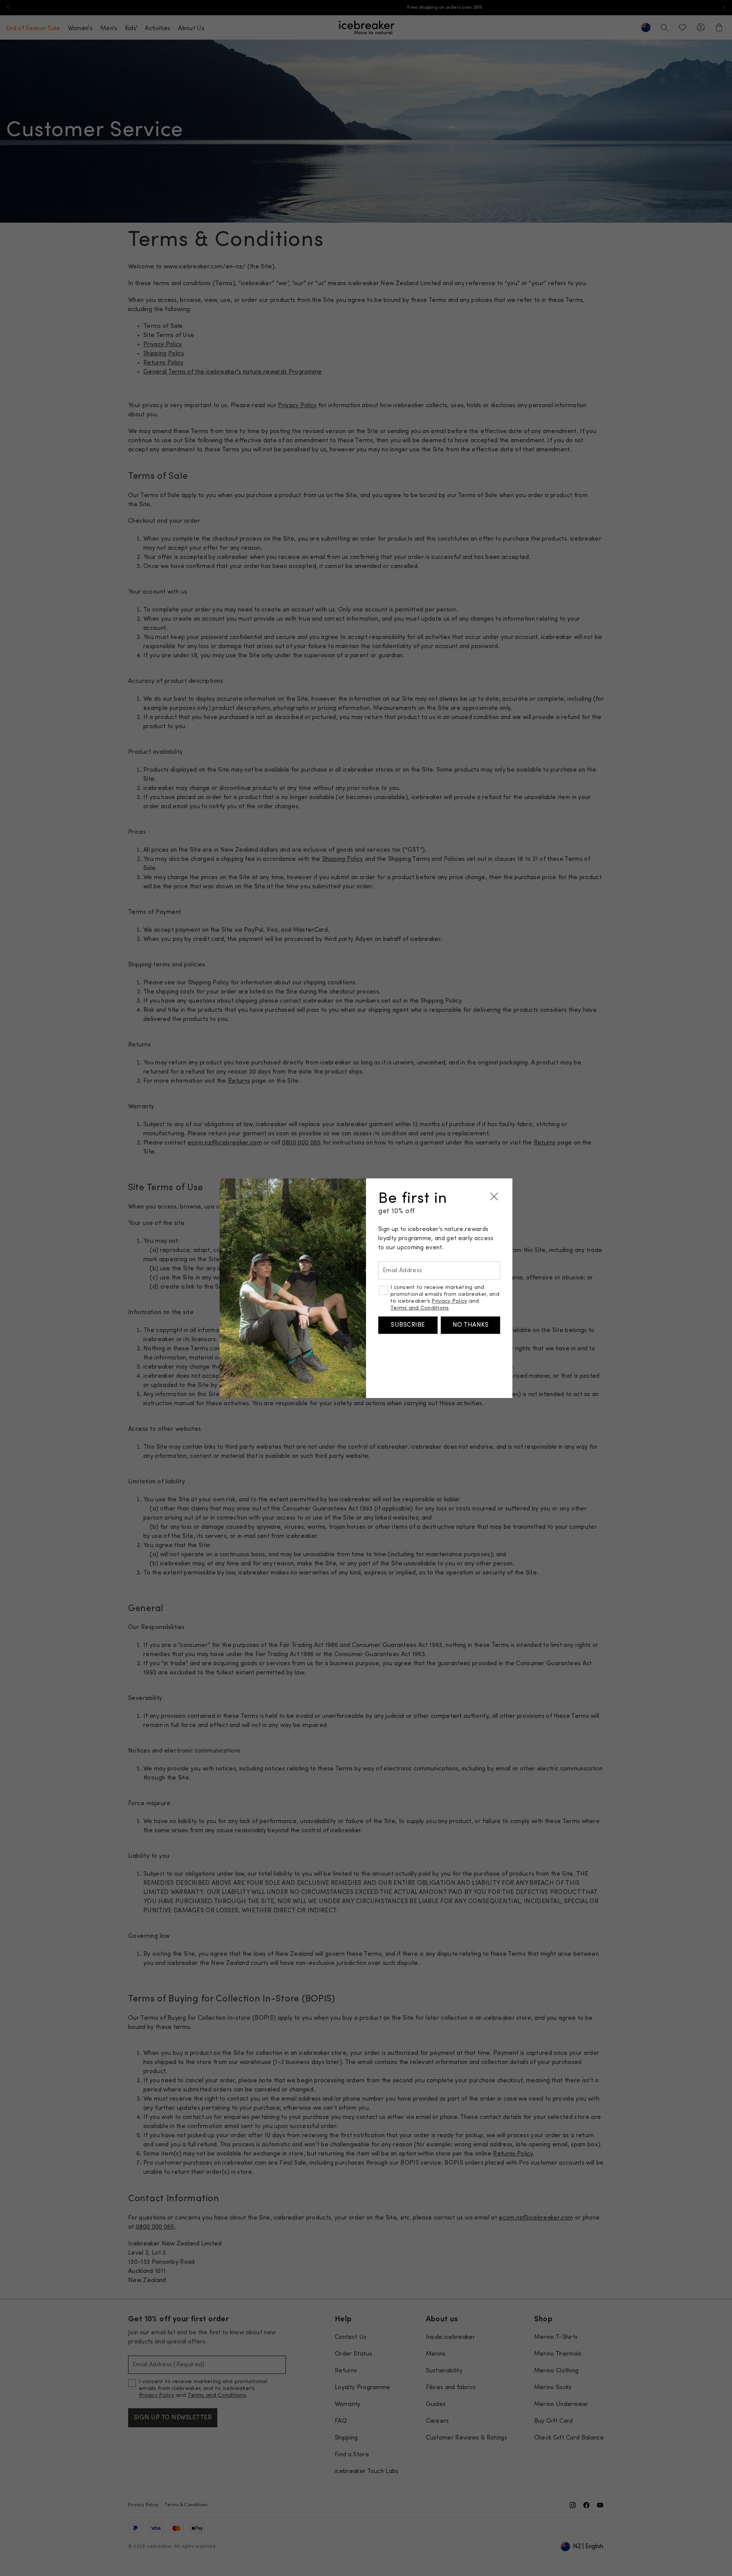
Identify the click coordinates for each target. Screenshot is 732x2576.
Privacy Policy (449, 1301)
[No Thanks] (494, 1197)
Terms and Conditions (420, 1308)
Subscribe (408, 1325)
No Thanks (470, 1325)
